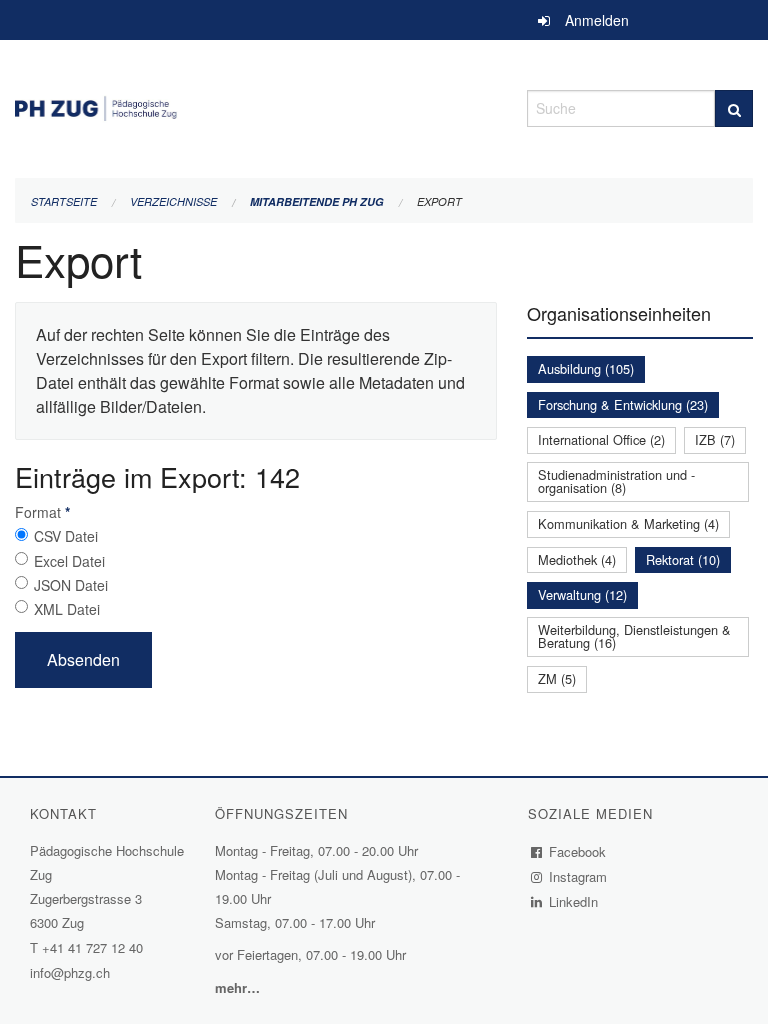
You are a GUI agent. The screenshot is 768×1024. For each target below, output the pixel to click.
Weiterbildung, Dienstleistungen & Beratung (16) (634, 636)
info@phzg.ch (70, 972)
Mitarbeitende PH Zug (317, 201)
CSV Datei (66, 536)
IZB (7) (715, 439)
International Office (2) (601, 439)
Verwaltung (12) (582, 594)
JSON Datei (71, 585)
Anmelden (597, 20)
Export (439, 201)
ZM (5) (557, 678)
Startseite (64, 201)
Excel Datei (69, 561)
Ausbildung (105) (586, 368)
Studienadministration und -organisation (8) (616, 481)
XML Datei (67, 609)
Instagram (578, 876)
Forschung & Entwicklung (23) (623, 404)
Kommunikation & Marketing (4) (628, 523)
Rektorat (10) (683, 559)
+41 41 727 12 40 (92, 947)
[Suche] (734, 108)
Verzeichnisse (173, 201)
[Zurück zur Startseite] (256, 105)
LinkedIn (574, 901)
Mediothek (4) (577, 559)
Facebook (578, 851)
